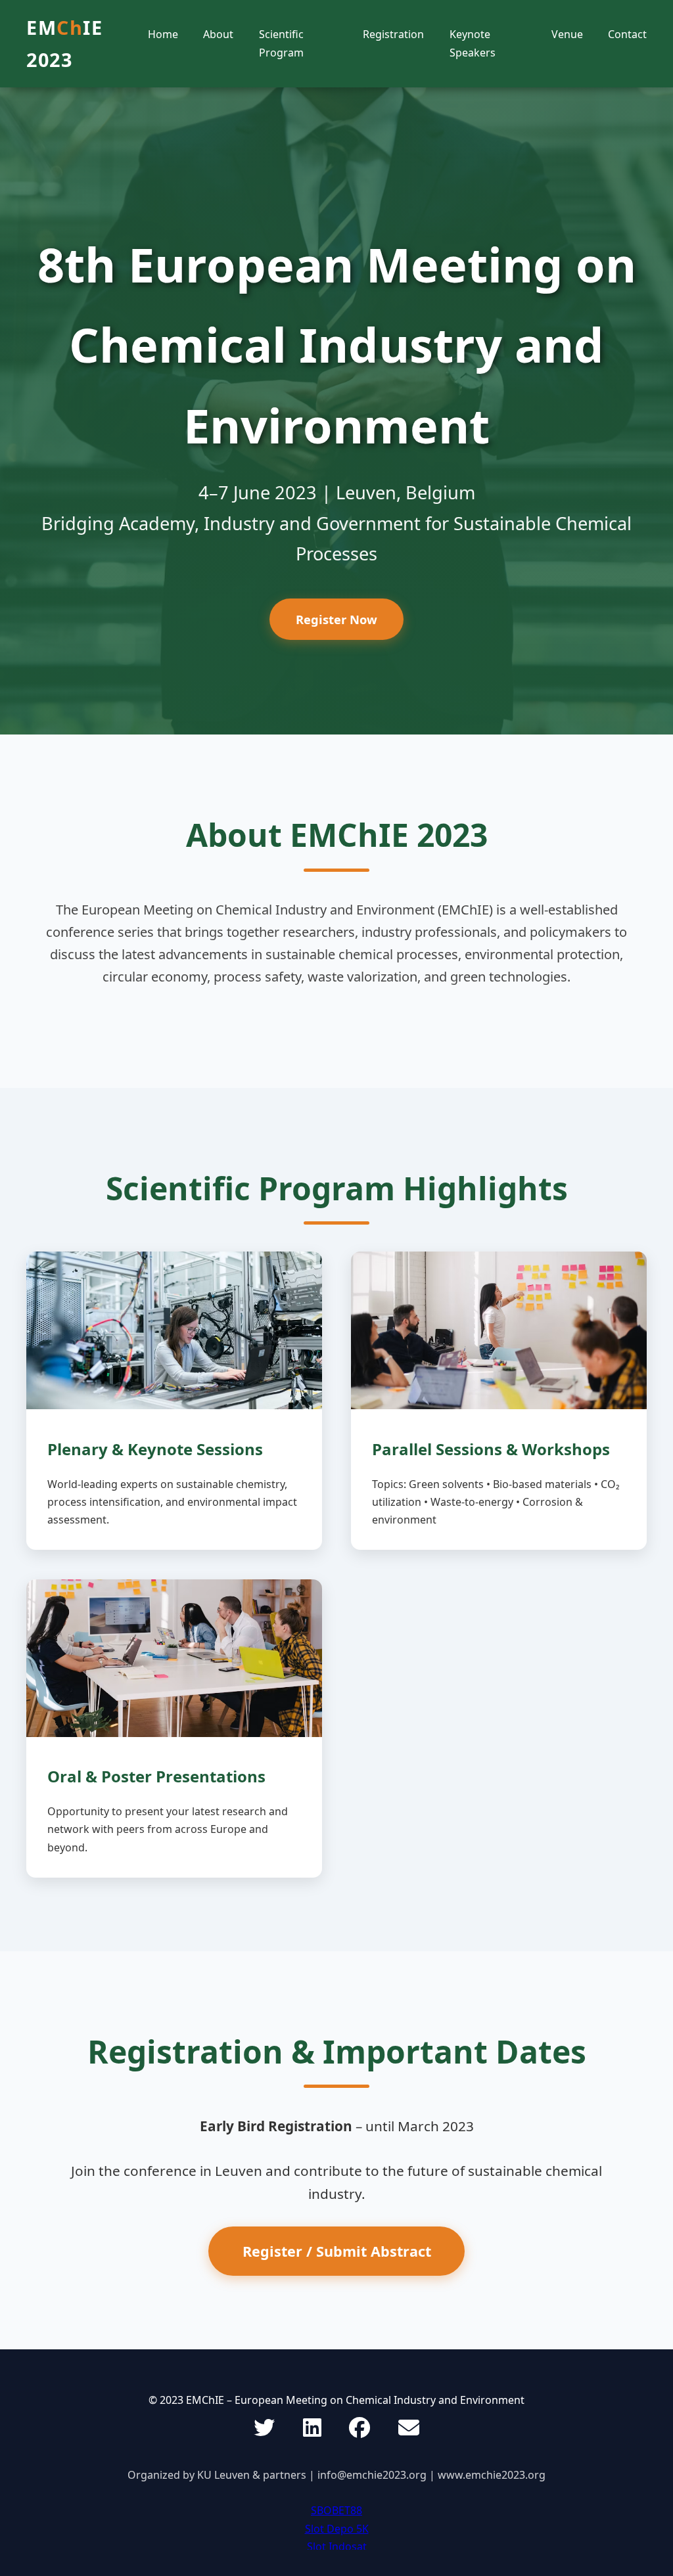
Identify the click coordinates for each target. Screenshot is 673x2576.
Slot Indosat (337, 2546)
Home (163, 34)
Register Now (336, 619)
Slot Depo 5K (337, 2529)
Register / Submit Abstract (337, 2251)
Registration (393, 34)
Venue (567, 34)
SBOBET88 (336, 2510)
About (218, 34)
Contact (627, 34)
